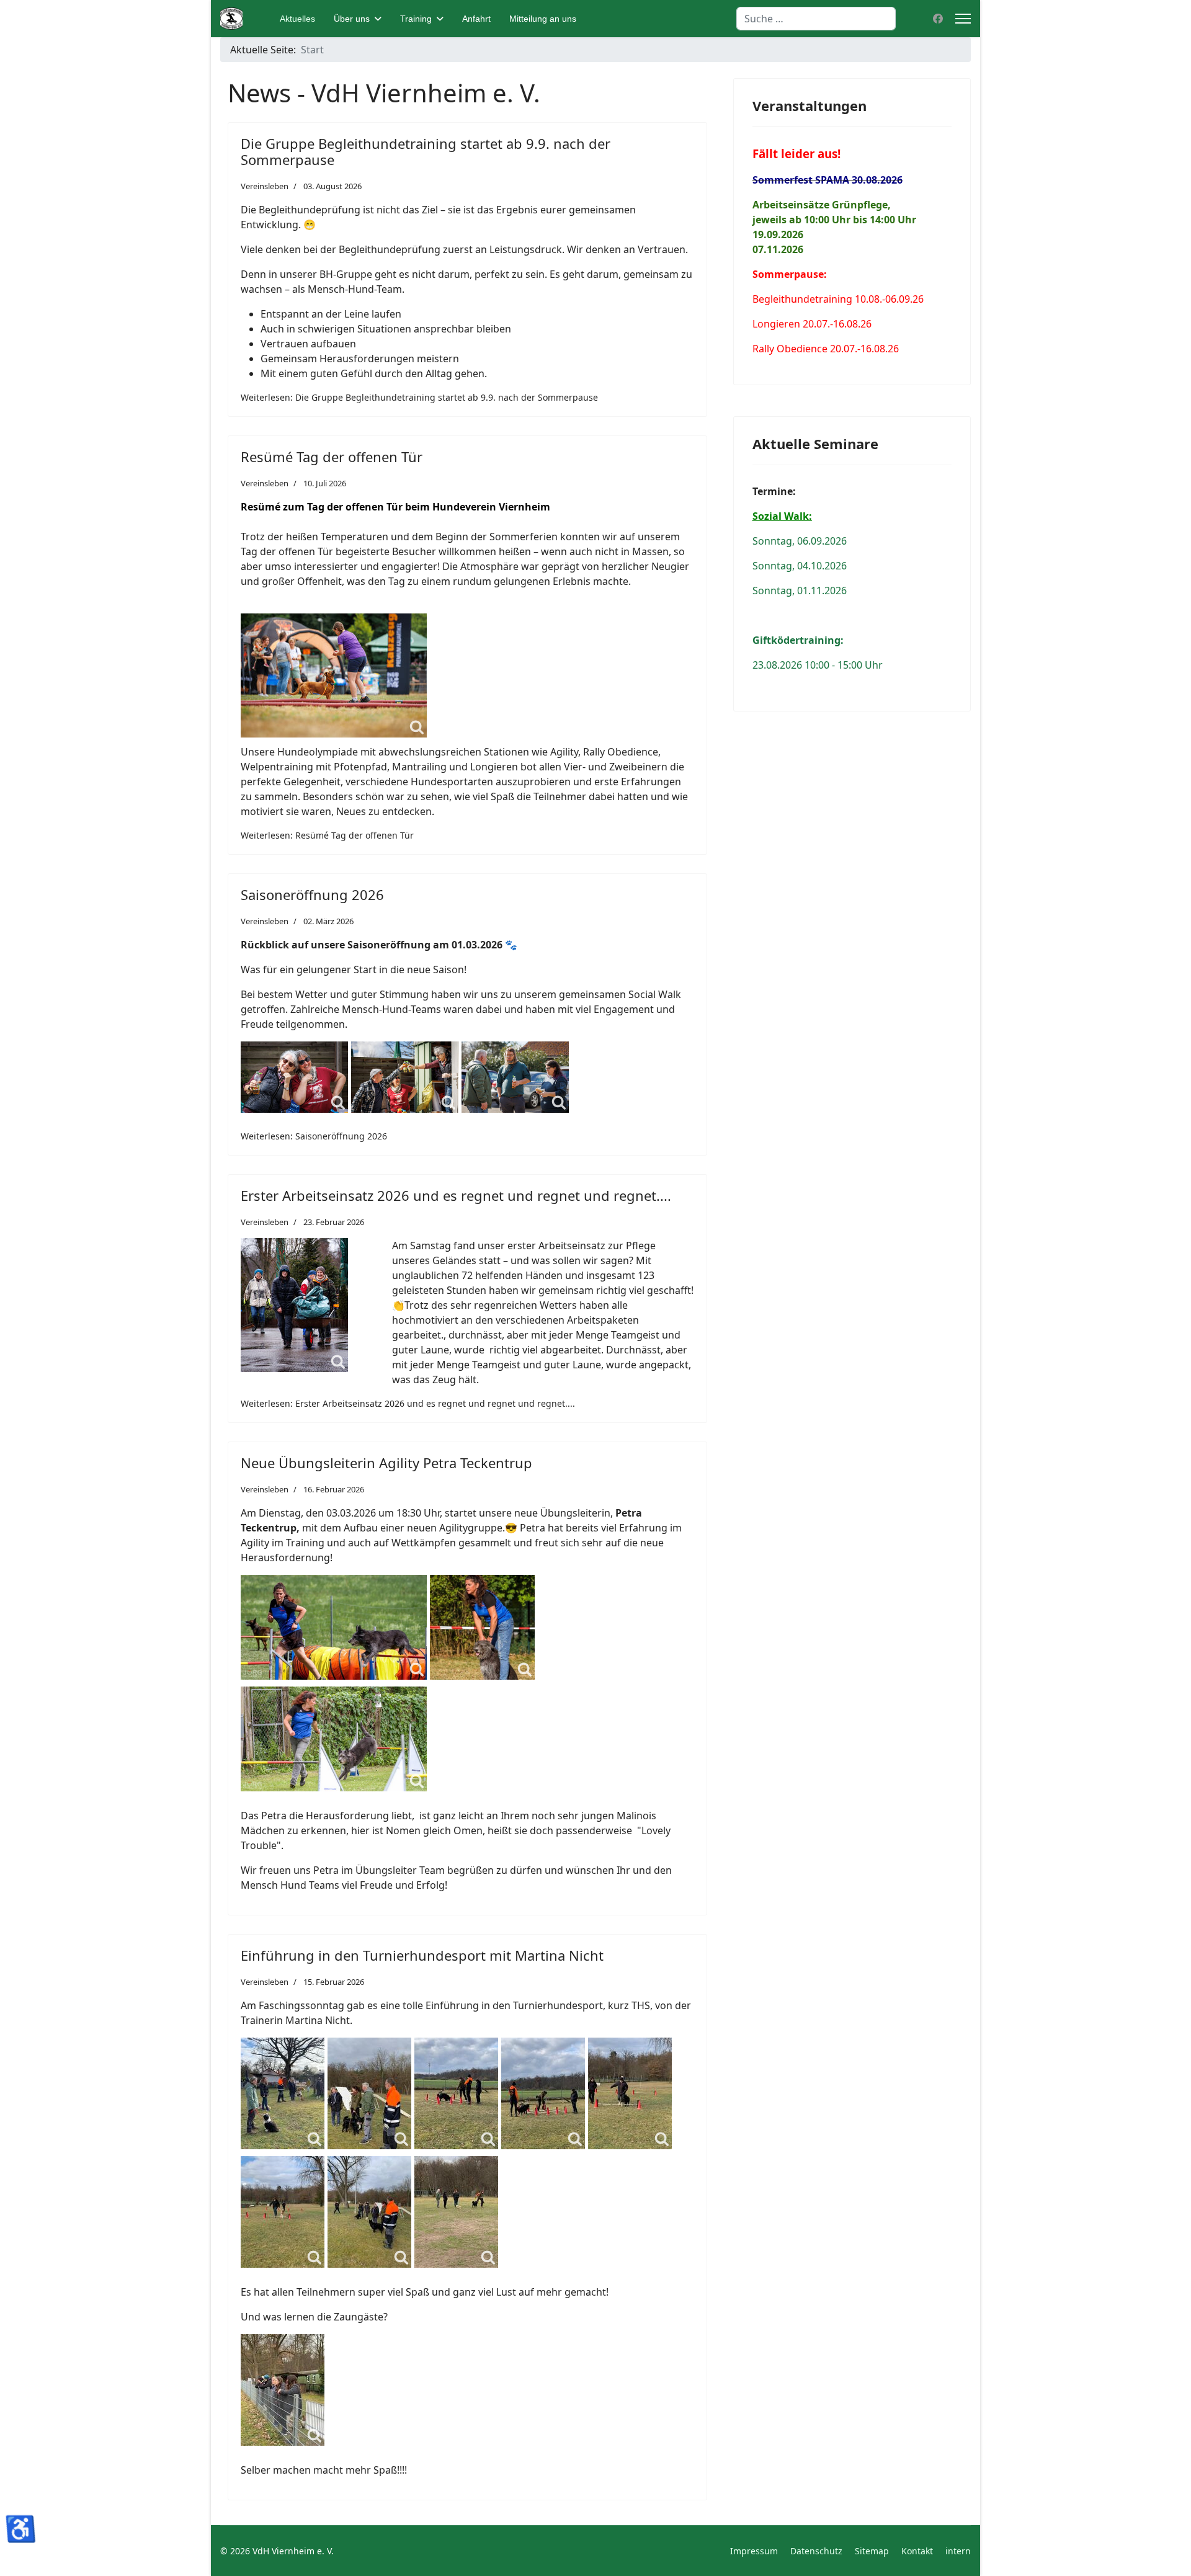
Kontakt (917, 2551)
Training (416, 19)
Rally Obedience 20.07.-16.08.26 (826, 349)
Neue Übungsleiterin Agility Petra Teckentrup (386, 1463)
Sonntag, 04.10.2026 (800, 566)
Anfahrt (476, 19)
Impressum (754, 2551)
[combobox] (816, 19)
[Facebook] (938, 19)
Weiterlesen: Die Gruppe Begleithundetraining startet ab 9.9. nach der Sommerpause (419, 397)
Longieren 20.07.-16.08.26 (812, 324)
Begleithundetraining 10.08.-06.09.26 (838, 299)
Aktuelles (297, 19)
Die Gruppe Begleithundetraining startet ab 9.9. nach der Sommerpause (426, 151)
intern (958, 2551)
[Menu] (963, 19)
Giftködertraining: (798, 640)
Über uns (352, 19)
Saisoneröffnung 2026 (312, 894)
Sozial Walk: (782, 516)
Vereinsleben (265, 186)
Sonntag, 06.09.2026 (800, 541)
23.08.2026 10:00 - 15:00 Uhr (818, 665)
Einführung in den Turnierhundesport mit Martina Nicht (422, 1955)
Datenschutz (816, 2551)
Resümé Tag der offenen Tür (332, 457)
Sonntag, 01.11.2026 (800, 591)
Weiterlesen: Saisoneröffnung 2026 (314, 1136)
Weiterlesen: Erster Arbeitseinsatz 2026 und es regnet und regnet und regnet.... (408, 1403)
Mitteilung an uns (543, 19)
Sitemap (872, 2551)
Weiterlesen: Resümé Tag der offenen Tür (327, 835)
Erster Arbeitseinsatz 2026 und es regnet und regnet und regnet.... (456, 1195)
